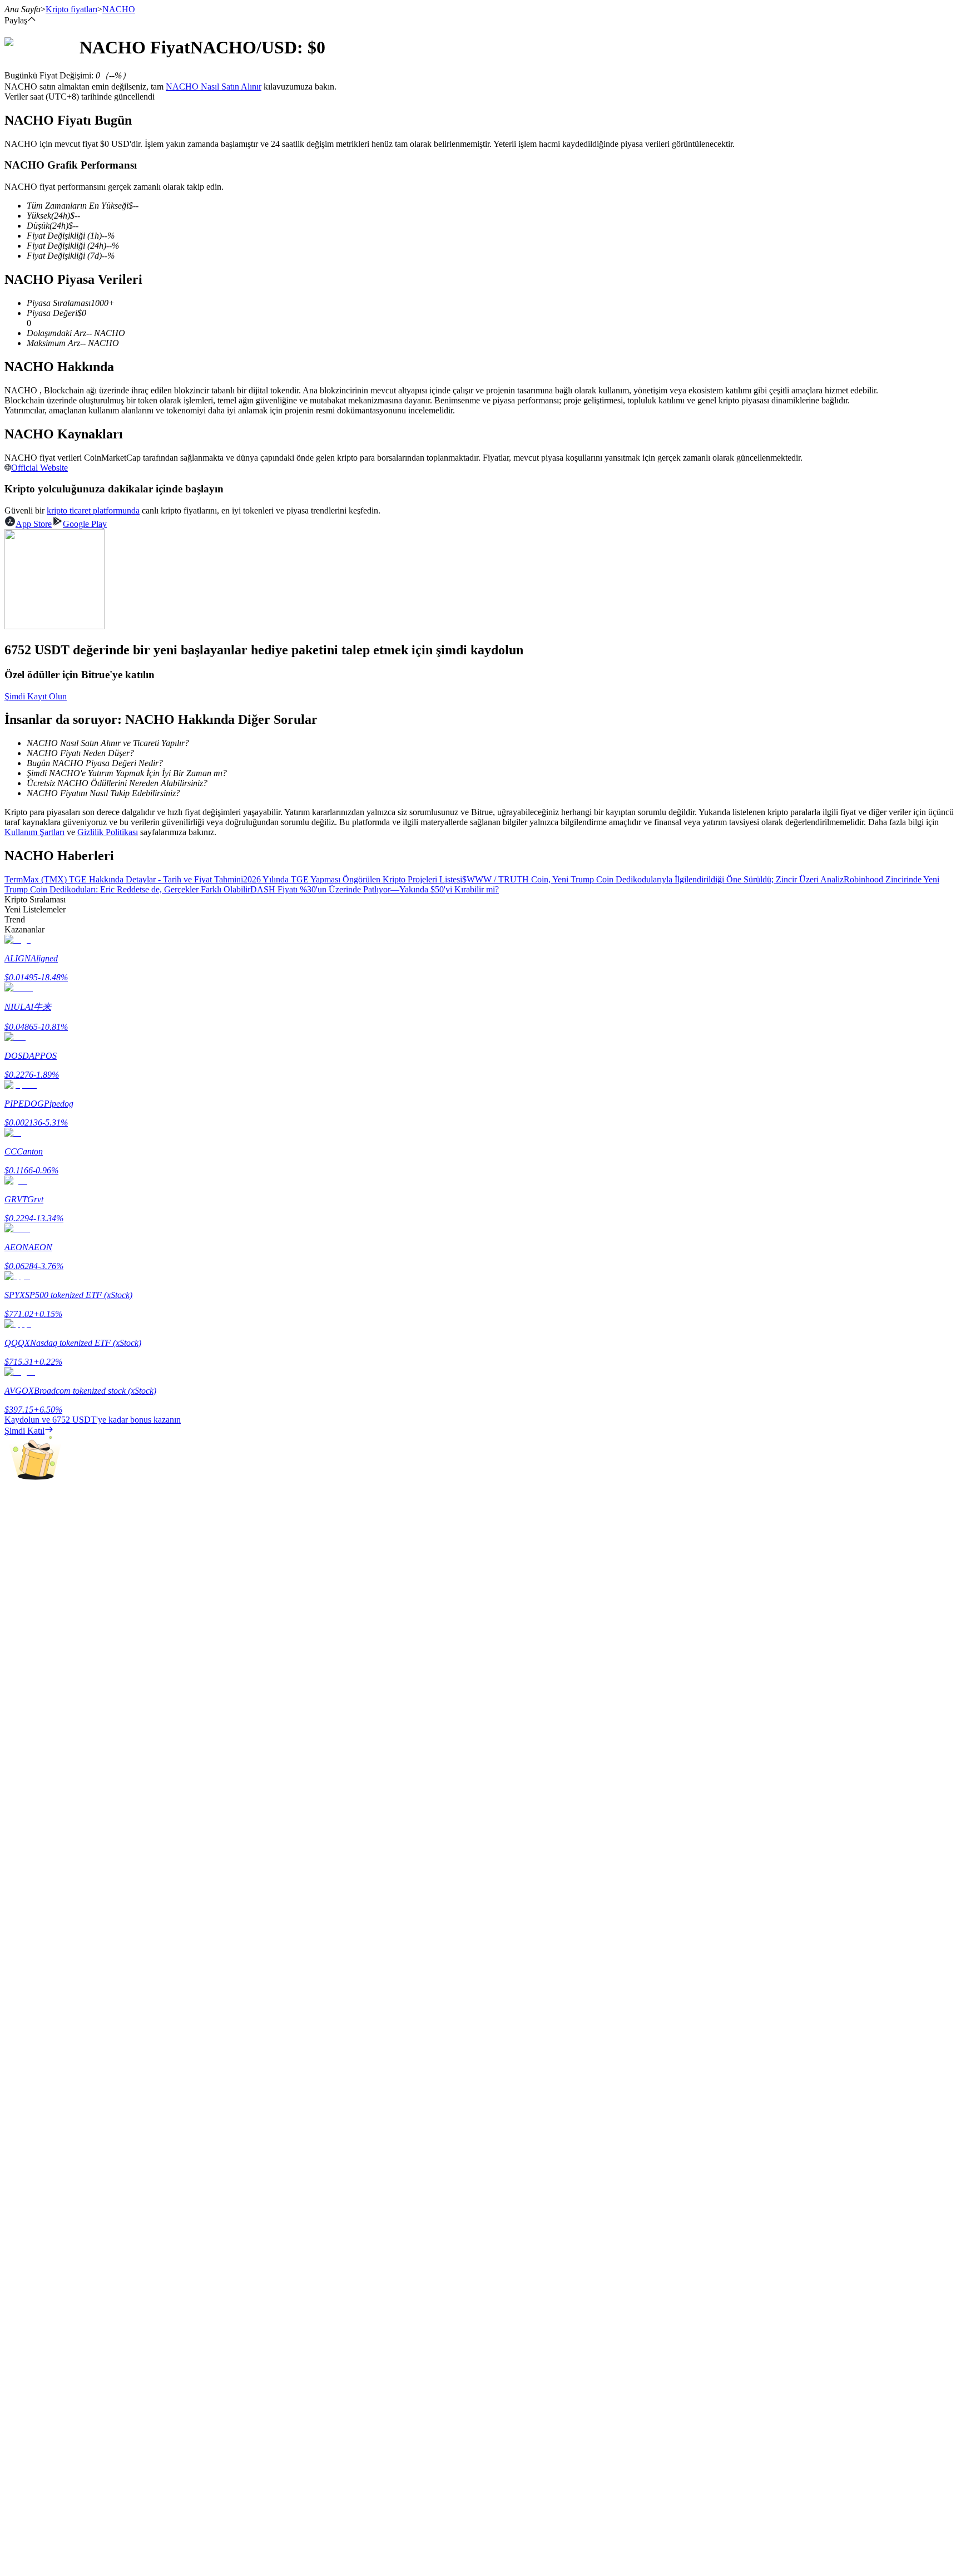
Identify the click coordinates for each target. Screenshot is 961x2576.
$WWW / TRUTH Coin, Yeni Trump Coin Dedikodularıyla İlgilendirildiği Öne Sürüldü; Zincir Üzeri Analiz (653, 879)
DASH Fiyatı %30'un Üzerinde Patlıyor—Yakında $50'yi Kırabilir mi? (375, 889)
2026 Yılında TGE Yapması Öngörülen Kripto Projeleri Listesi (353, 879)
